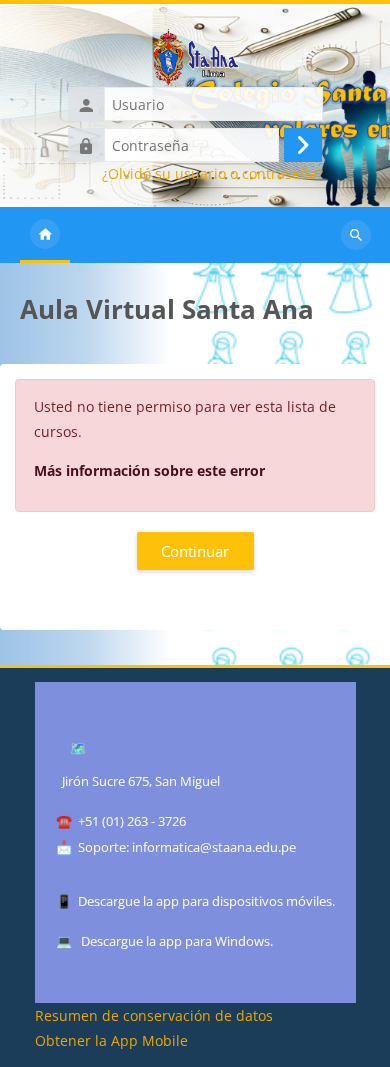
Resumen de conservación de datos (154, 1015)
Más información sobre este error (149, 470)
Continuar (195, 551)
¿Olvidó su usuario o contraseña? (212, 174)
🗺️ (78, 748)
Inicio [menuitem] (45, 235)
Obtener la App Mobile (111, 1040)
